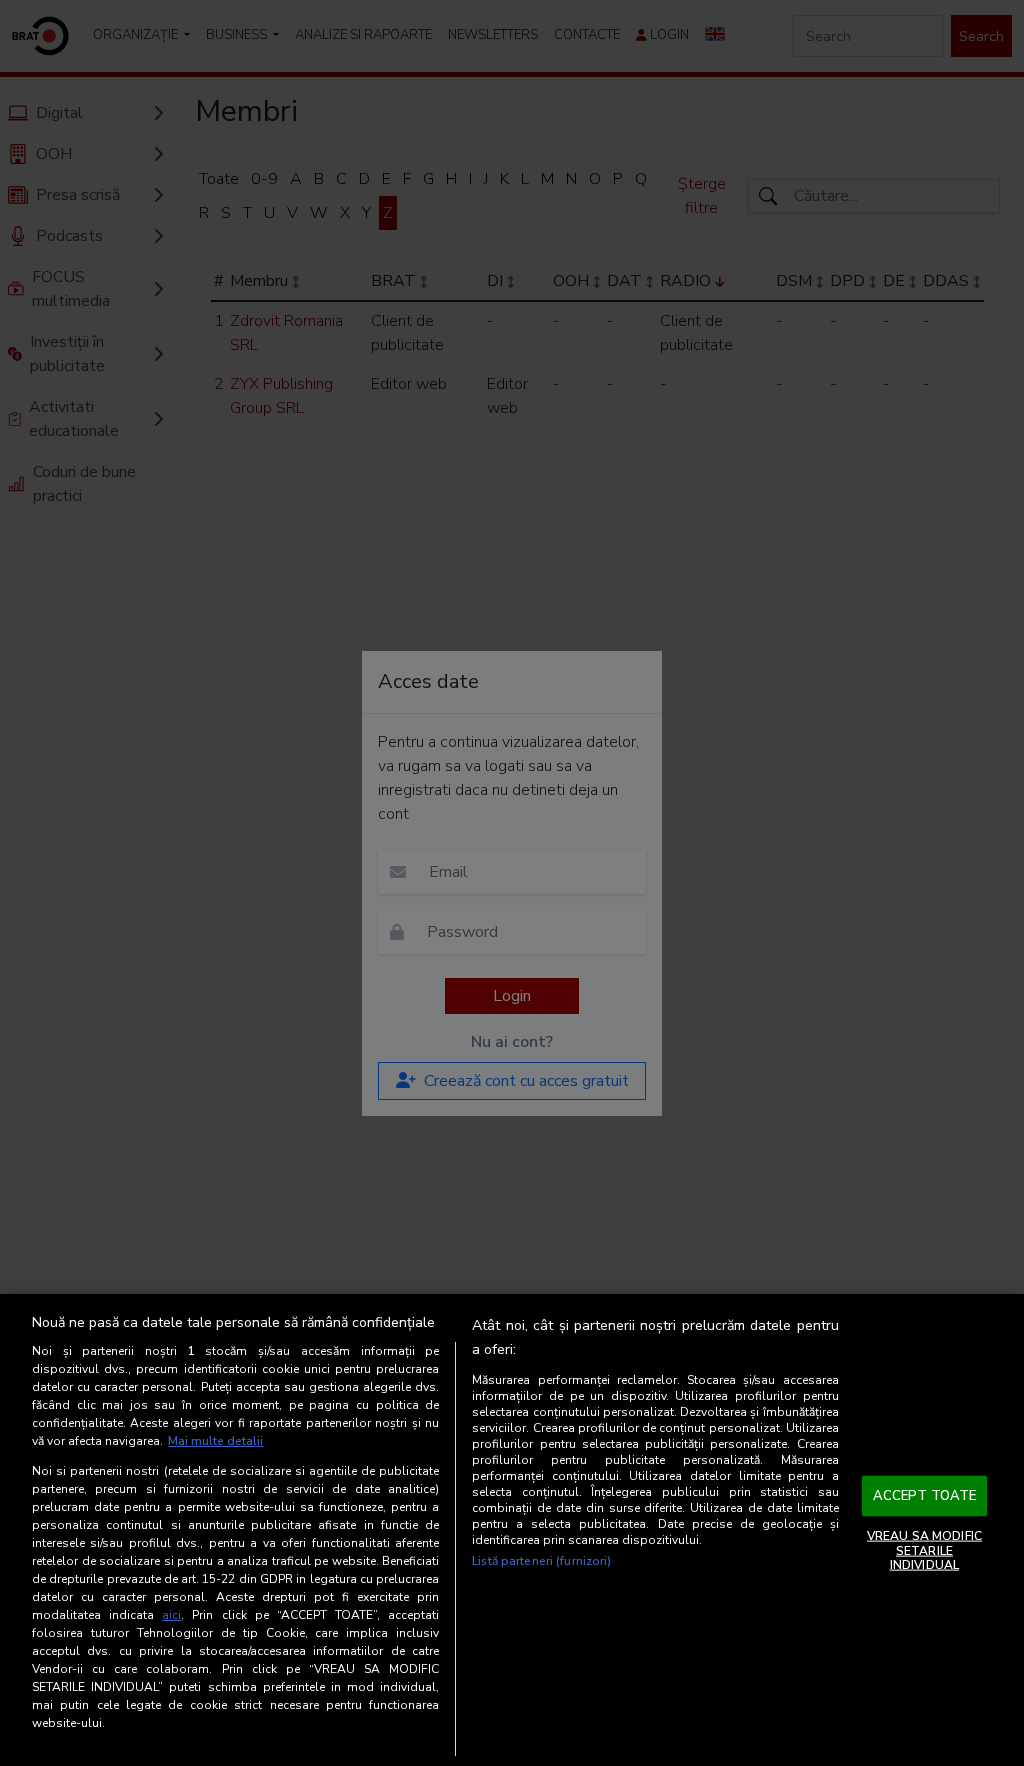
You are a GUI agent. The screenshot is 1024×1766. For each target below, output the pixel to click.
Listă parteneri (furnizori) (541, 1561)
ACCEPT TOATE (925, 1495)
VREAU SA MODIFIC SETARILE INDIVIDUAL (924, 1550)
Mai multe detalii (215, 1441)
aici (171, 1615)
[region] (512, 1530)
